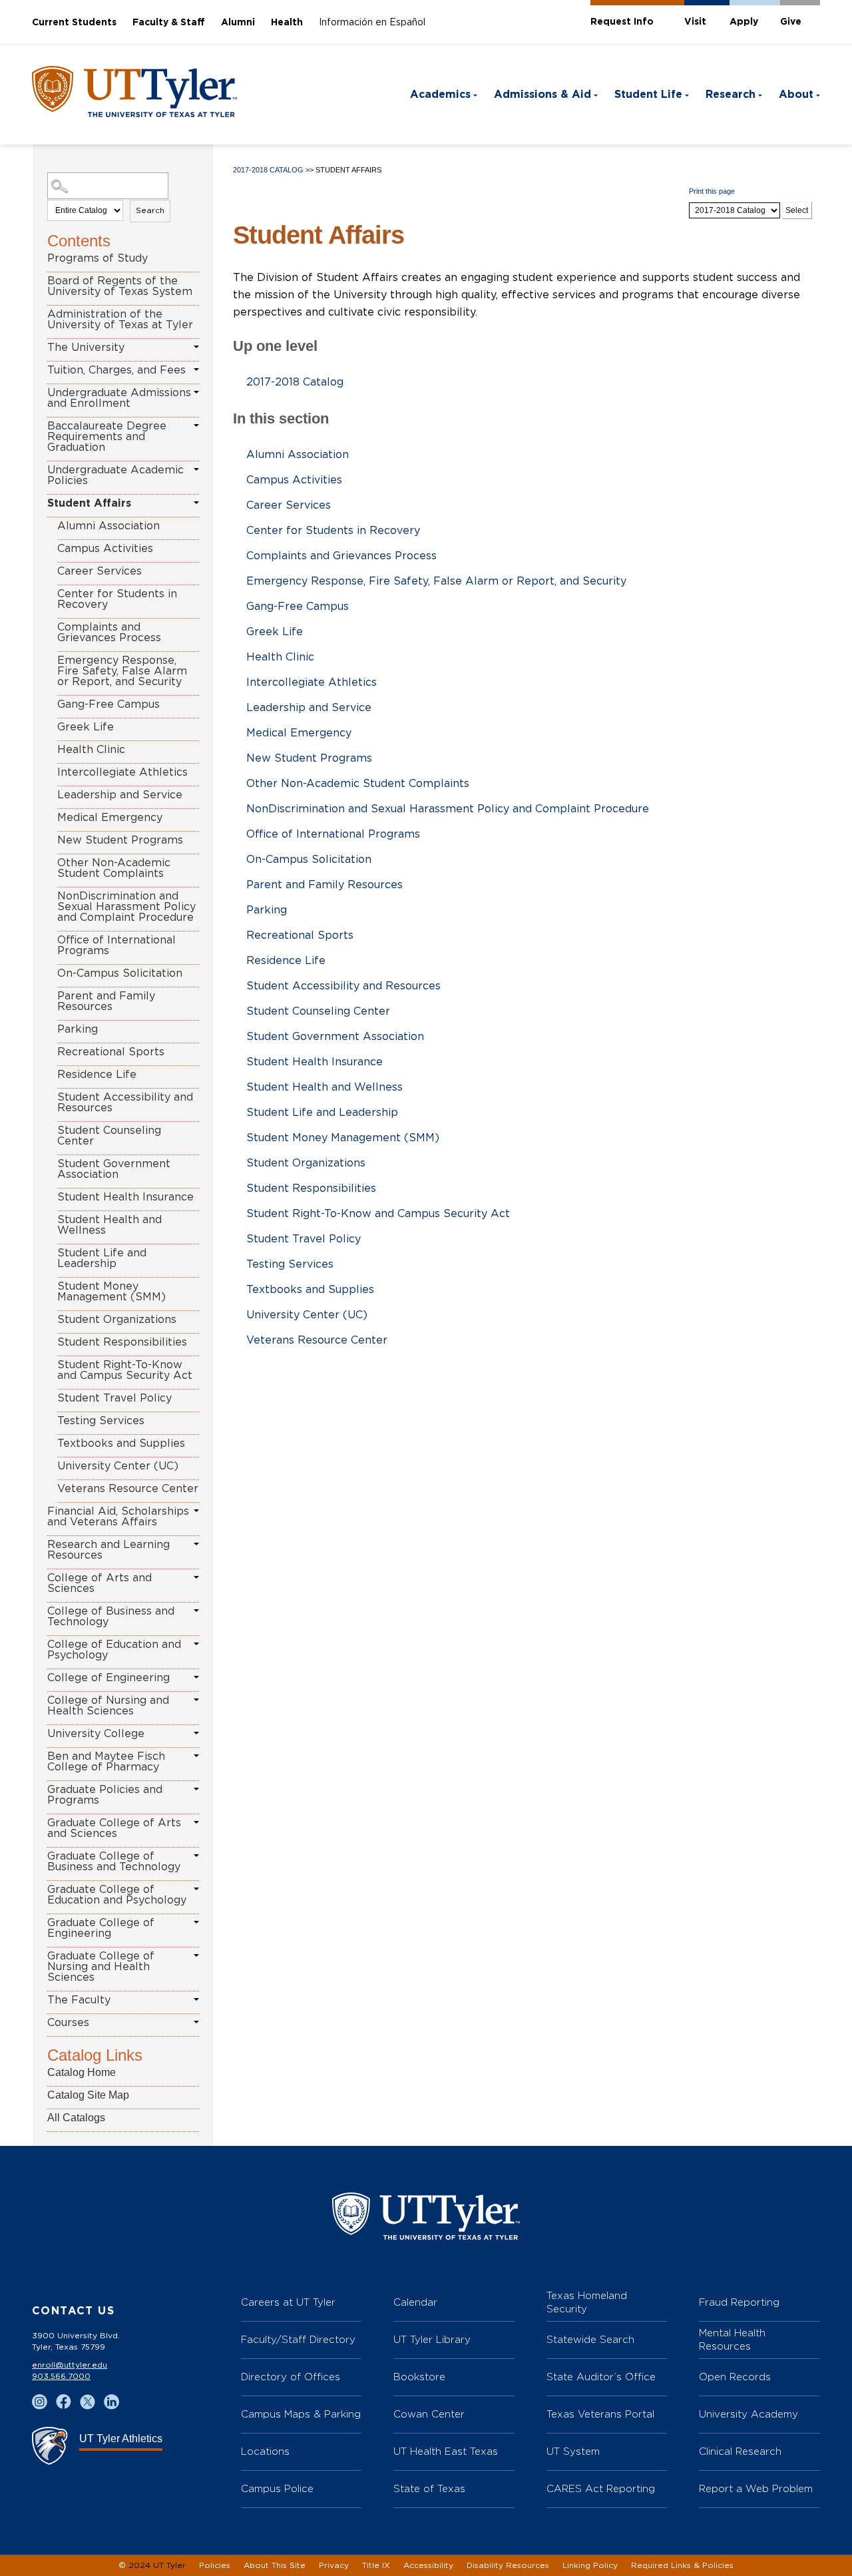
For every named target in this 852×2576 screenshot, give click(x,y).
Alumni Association (108, 526)
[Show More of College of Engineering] (196, 1677)
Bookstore (419, 2377)
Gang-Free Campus (108, 704)
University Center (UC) (118, 1466)
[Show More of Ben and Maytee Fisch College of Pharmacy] (196, 1756)
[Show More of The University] (196, 347)
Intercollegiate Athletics (122, 772)
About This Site (275, 2565)
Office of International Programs (116, 945)
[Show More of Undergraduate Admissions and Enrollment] (196, 392)
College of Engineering (108, 1678)
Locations (265, 2451)
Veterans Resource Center (128, 1489)
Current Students (74, 23)
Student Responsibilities (122, 1342)
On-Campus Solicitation (120, 973)
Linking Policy (590, 2565)
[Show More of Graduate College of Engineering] (196, 1922)
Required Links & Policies (682, 2565)
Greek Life (86, 727)
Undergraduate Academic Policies (115, 475)
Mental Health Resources (732, 2339)
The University (86, 348)
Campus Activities (105, 549)
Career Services (100, 571)
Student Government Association (114, 1169)
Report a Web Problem (756, 2488)
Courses (68, 2023)
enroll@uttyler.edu (70, 2365)
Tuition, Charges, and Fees (116, 370)
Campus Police (277, 2488)
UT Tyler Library (432, 2339)
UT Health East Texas (446, 2451)
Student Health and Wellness (109, 1225)
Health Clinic (91, 750)
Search (150, 210)
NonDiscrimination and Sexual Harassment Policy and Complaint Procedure (126, 907)
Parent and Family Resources (106, 1001)
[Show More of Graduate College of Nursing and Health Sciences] (196, 1955)
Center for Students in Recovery (117, 599)
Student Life (648, 95)
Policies (215, 2565)
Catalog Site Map (88, 2095)
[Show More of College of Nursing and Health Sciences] (196, 1700)
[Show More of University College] (196, 1733)
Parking (78, 1029)
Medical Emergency (110, 818)
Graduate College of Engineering (101, 1928)
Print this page (712, 191)
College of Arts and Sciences (100, 1583)
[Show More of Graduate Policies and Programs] (196, 1789)
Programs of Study (98, 258)
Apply (744, 22)
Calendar (415, 2302)
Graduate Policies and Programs (105, 1795)
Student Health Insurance (125, 1197)
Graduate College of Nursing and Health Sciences (101, 1967)
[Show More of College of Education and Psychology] (196, 1644)
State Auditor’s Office (601, 2377)
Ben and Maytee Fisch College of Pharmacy (106, 1762)
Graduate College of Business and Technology (114, 1862)
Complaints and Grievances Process (109, 633)
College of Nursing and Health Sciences (108, 1706)
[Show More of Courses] (196, 2022)
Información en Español (372, 23)
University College (96, 1734)
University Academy (748, 2414)
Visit (695, 22)
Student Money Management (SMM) (111, 1292)
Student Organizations (117, 1320)
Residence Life (97, 1075)
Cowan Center (429, 2414)
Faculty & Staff (169, 23)
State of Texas (429, 2488)
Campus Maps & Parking (301, 2414)
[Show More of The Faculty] (196, 1999)
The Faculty (79, 2000)
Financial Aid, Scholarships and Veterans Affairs (118, 1517)
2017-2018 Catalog (268, 170)
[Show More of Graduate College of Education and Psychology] (196, 1889)
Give (791, 22)
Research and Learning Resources (108, 1550)
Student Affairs (89, 503)
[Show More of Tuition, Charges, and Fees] (196, 370)
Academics (440, 95)
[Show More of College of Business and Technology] (196, 1611)
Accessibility (428, 2565)
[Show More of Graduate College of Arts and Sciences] (196, 1822)
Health (287, 23)
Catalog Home (82, 2072)
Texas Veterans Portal (600, 2414)
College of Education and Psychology (114, 1650)
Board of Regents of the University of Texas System (120, 286)
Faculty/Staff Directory (298, 2339)
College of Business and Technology (111, 1617)
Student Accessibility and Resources (125, 1103)
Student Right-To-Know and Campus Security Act (125, 1370)
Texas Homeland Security (587, 2302)
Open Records (735, 2377)
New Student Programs (120, 840)
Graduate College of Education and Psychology (117, 1895)
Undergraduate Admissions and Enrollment (119, 398)
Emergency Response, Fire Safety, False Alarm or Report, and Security (122, 671)
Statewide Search (590, 2339)
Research (731, 95)
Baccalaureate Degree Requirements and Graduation (107, 437)
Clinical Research (740, 2451)
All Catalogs (76, 2118)
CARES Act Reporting (601, 2488)
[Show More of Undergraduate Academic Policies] (196, 469)
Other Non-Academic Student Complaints (114, 868)
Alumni (238, 23)
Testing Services (101, 1421)
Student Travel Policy (114, 1398)
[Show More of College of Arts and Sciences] (196, 1577)
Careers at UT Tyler (288, 2302)
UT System (573, 2451)
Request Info (622, 22)
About (796, 95)
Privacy (334, 2565)
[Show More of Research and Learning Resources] (196, 1544)
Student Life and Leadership (102, 1258)
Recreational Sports (111, 1052)
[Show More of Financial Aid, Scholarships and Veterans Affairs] (196, 1511)
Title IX (376, 2565)
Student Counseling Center (109, 1136)
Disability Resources (508, 2565)
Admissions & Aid (542, 95)
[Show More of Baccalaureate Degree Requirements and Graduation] (196, 425)
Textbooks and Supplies (121, 1443)
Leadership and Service (120, 795)
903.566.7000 (61, 2376)
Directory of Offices (291, 2377)
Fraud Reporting (739, 2302)
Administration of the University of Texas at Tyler (120, 320)
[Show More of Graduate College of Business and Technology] (196, 1856)
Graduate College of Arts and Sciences (114, 1828)
